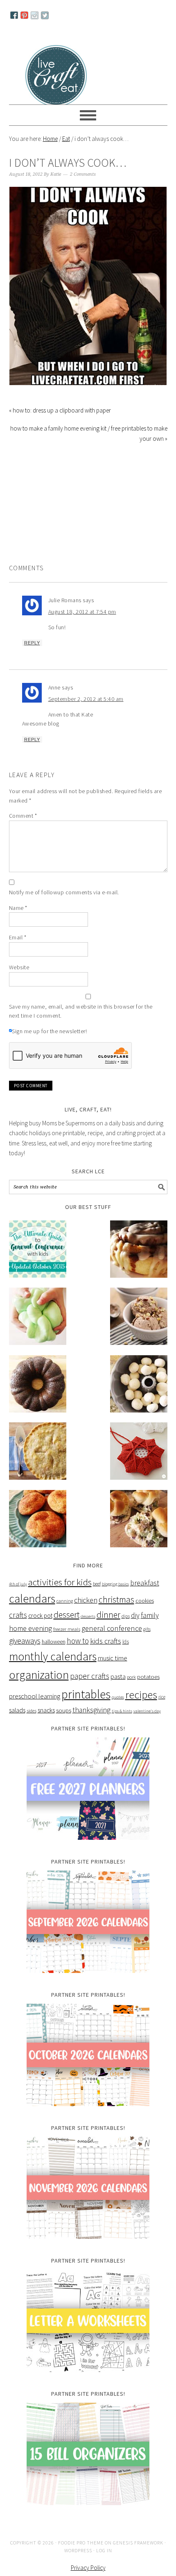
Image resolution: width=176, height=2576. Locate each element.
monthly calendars (53, 1672)
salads (17, 1726)
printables (86, 1710)
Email (18, 953)
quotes (118, 1713)
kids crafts (106, 1656)
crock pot (40, 1631)
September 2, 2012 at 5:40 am (86, 714)
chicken (86, 1616)
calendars (32, 1614)
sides (32, 1726)
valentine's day (147, 1727)
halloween (54, 1657)
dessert (67, 1630)
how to (78, 1656)
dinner (108, 1630)
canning (65, 1616)
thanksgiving (91, 1726)
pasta (118, 1692)
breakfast (145, 1598)
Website (19, 983)
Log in (104, 2566)
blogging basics (115, 1600)
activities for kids (60, 1598)
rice (162, 1712)
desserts (88, 1632)
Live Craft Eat (57, 74)
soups (64, 1726)
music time (113, 1674)
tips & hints (122, 1727)
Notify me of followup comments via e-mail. (64, 908)
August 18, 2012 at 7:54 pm (82, 627)
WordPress (78, 2566)
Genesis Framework (138, 2558)
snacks (46, 1726)
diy (135, 1631)
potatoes (148, 1692)
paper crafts (90, 1692)
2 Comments (83, 190)
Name (18, 923)
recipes (141, 1710)
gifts (147, 1645)
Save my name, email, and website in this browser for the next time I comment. (81, 1027)
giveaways (25, 1656)
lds (126, 1657)
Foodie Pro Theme (81, 2558)
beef (97, 1599)
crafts (18, 1630)
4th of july (18, 1600)
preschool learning (35, 1712)
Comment (23, 831)
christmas (116, 1615)
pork (131, 1693)
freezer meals (67, 1645)
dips (126, 1632)
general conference (112, 1644)
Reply (32, 658)
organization (39, 1690)
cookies (145, 1616)
